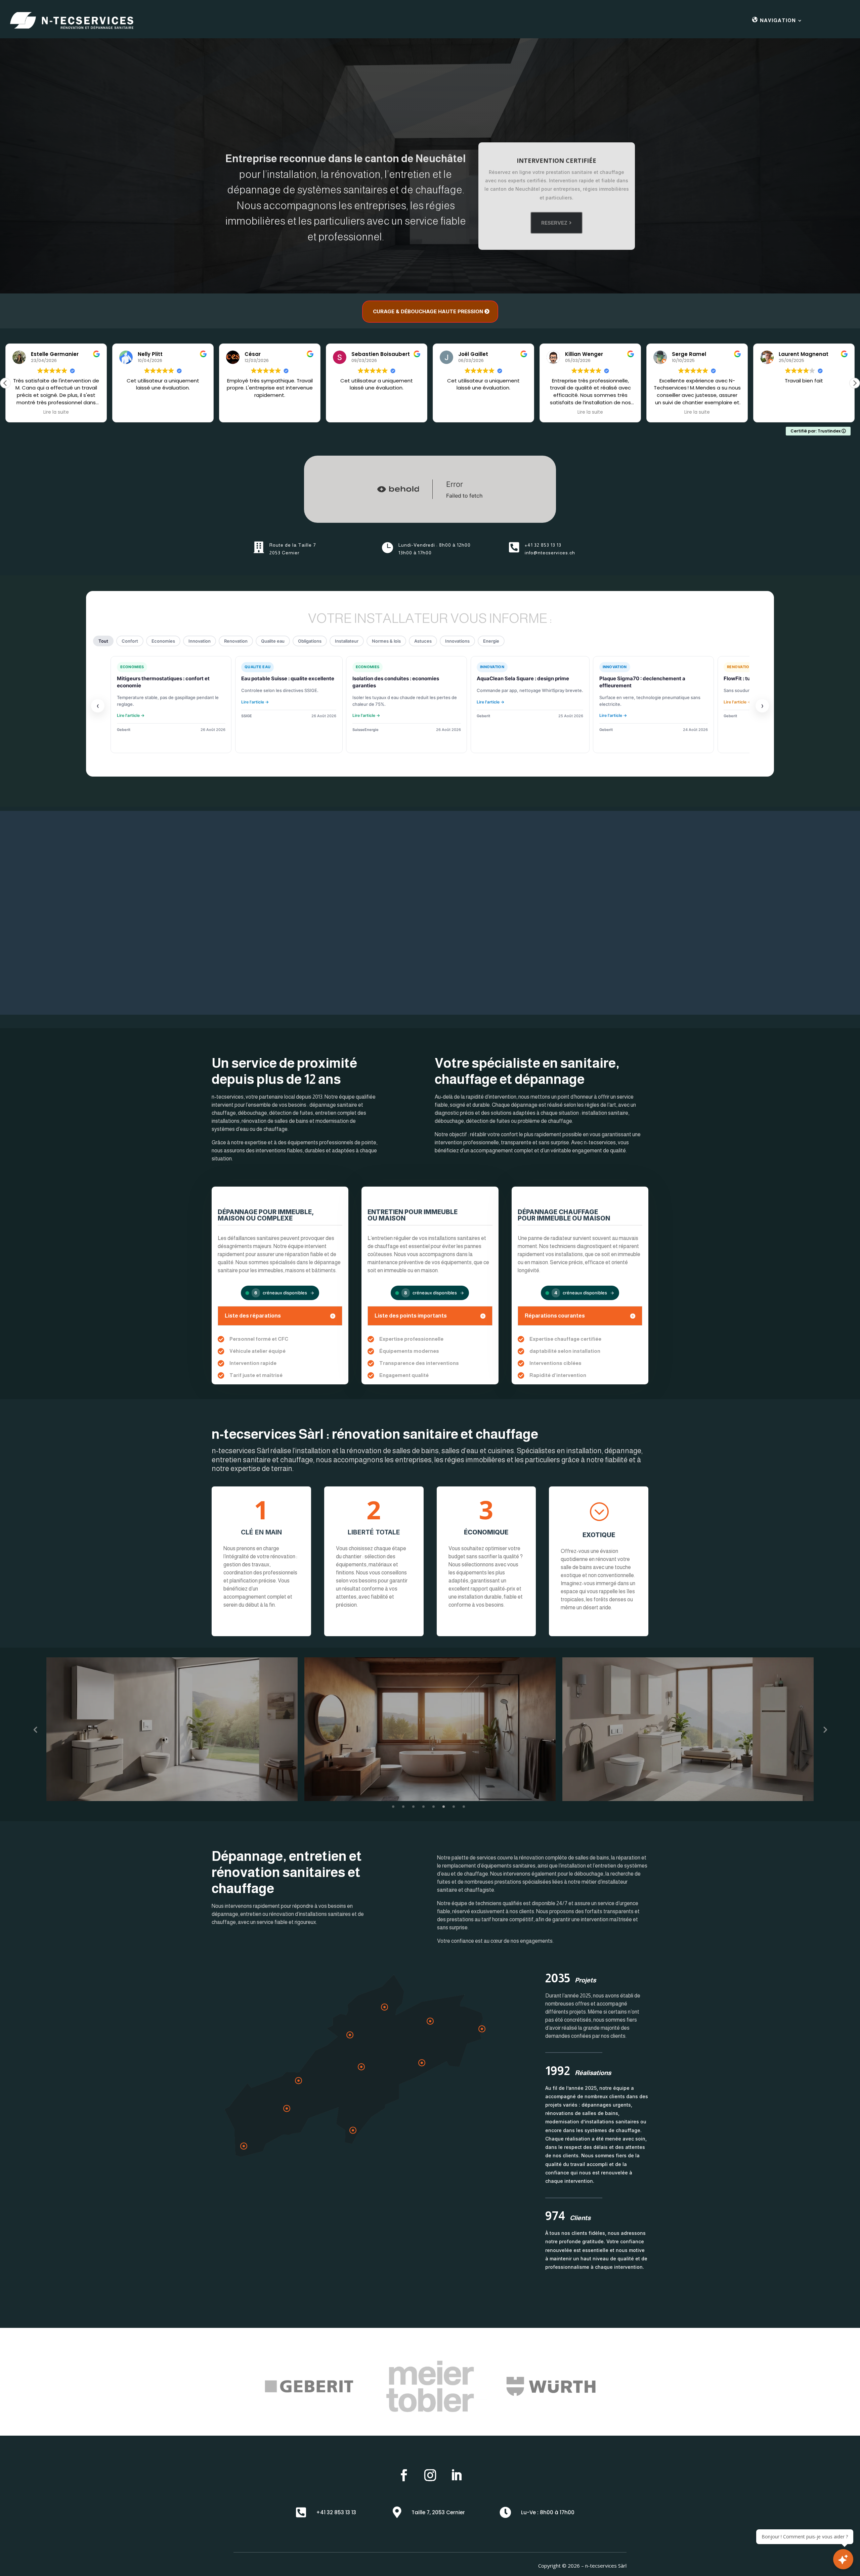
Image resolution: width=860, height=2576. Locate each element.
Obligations (310, 641)
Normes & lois (386, 641)
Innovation (200, 641)
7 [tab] (454, 1807)
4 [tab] (423, 1807)
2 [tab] (403, 1807)
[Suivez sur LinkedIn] (456, 2475)
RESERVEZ (554, 223)
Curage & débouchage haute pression (428, 311)
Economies (163, 641)
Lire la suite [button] (56, 412)
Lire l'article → (131, 715)
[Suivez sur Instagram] (430, 2475)
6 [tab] (444, 1807)
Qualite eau (273, 641)
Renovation (236, 641)
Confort (130, 641)
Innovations (457, 641)
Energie (491, 641)
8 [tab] (464, 1807)
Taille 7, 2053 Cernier (438, 2512)
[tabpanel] (430, 1729)
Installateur (347, 641)
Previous (35, 1729)
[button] (855, 383)
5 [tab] (434, 1807)
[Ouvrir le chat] (843, 2559)
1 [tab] (393, 1807)
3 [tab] (413, 1807)
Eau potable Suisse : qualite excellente (288, 678)
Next (825, 1729)
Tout (103, 641)
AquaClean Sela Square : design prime (523, 678)
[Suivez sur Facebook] (404, 2475)
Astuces (423, 641)
